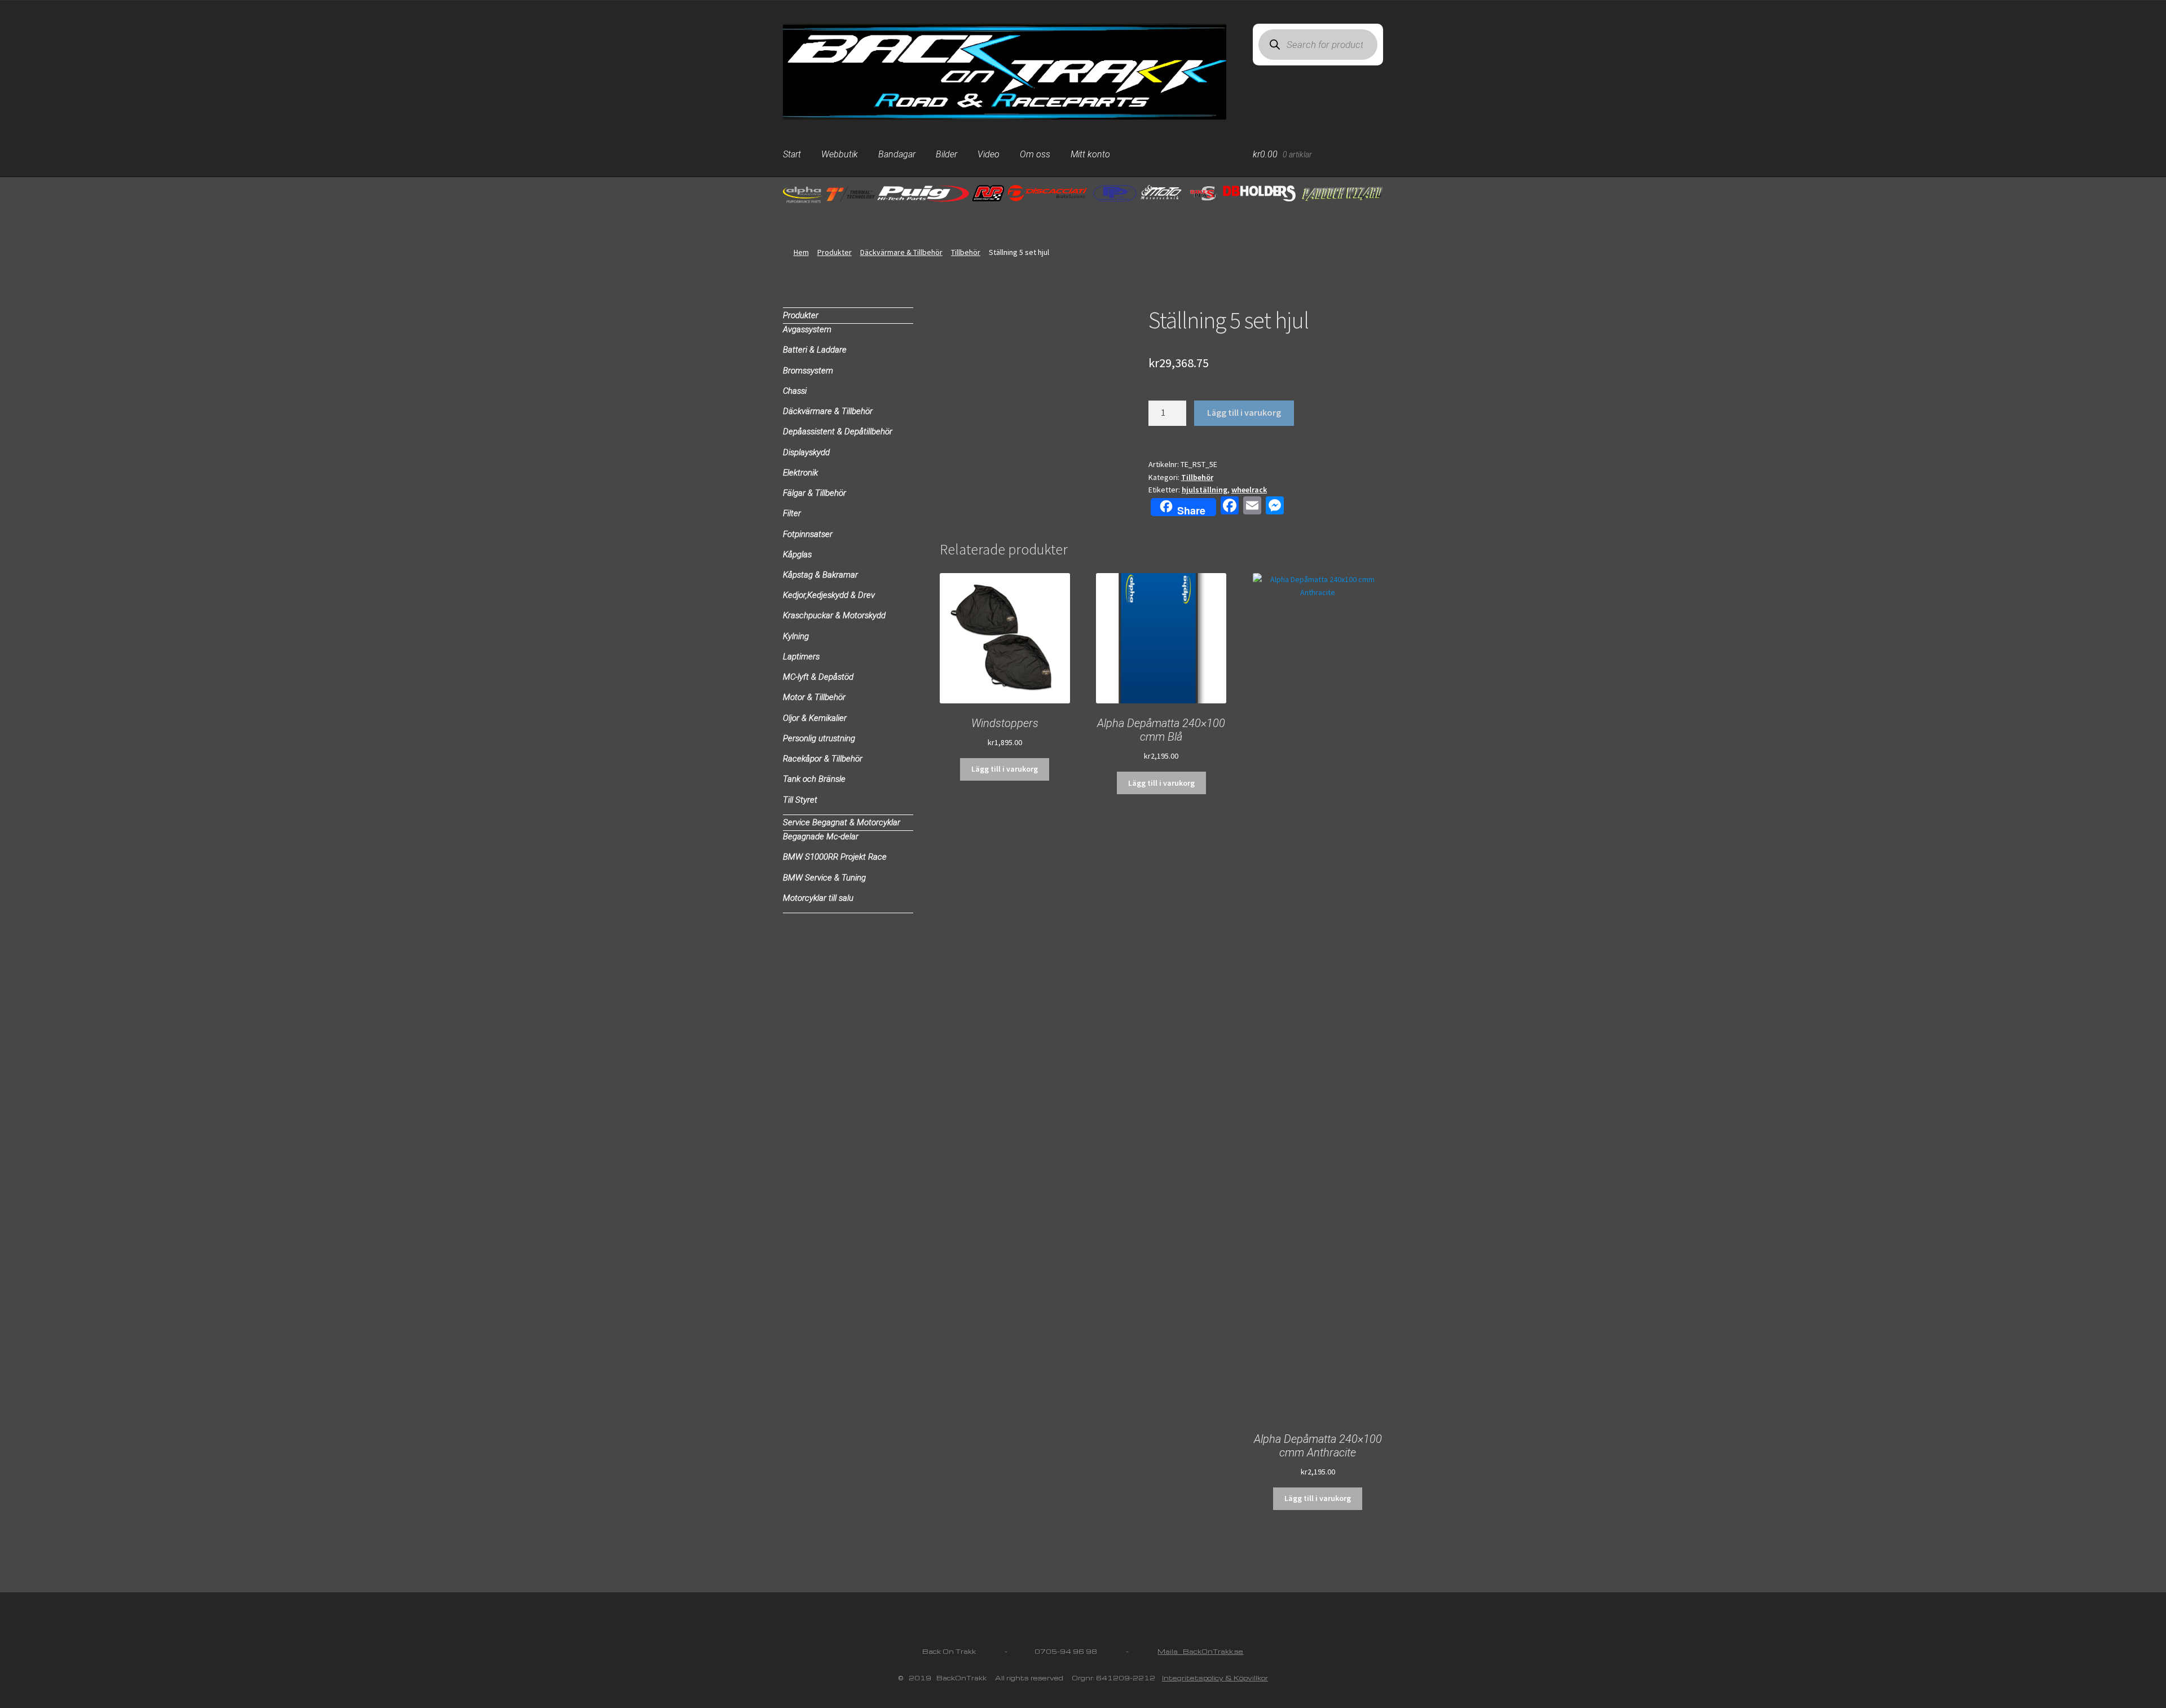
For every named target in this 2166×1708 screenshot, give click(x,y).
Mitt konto (1090, 154)
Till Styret (800, 800)
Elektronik (800, 473)
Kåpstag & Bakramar (820, 575)
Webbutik (840, 154)
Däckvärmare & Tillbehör (901, 252)
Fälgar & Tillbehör (815, 493)
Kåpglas (797, 554)
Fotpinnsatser (808, 534)
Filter (792, 513)
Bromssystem (808, 371)
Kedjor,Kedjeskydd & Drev (829, 595)
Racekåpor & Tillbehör (823, 759)
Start (792, 154)
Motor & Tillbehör (814, 697)
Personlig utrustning (819, 738)
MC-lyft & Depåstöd (818, 677)
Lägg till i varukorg (1244, 412)
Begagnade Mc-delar (821, 837)
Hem (801, 252)
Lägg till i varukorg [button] (1005, 769)
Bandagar (897, 154)
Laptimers (801, 657)
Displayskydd (806, 452)
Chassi (795, 391)
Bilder (946, 154)
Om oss (1035, 154)
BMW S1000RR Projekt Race (835, 857)
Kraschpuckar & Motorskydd (834, 615)
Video (989, 154)
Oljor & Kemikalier (815, 718)
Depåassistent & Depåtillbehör (838, 432)
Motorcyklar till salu (818, 898)
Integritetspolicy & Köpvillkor (1215, 1678)
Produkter (835, 252)
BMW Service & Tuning (824, 878)
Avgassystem (807, 329)
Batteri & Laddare (815, 350)
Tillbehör (966, 252)
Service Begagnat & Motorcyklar (842, 822)
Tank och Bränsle (814, 779)
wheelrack (1249, 490)
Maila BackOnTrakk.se (1200, 1651)
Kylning (796, 636)
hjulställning (1205, 490)
